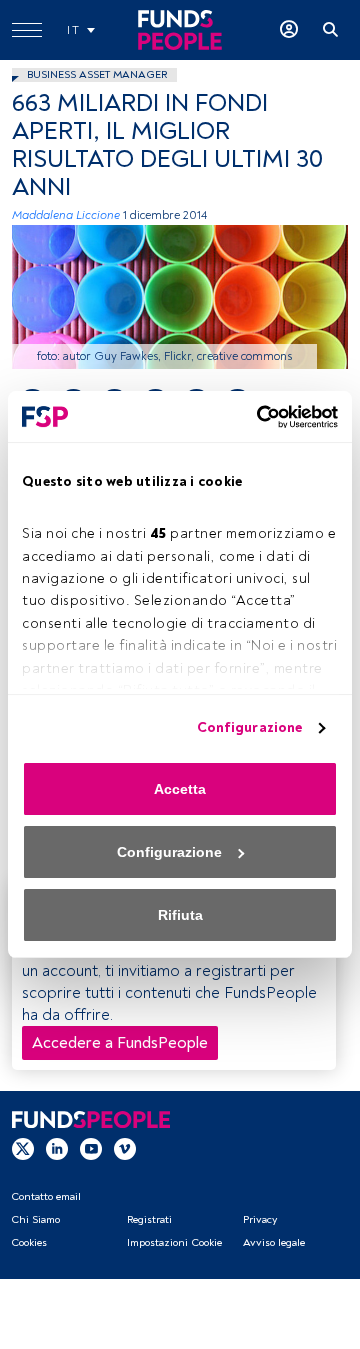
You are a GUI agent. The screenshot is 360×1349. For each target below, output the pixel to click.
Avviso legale (274, 1242)
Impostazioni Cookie (174, 1242)
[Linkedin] (57, 1148)
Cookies (29, 1242)
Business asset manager (97, 74)
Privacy (260, 1219)
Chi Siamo (35, 1219)
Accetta (180, 789)
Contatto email (46, 1196)
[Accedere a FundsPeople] (289, 30)
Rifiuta (180, 915)
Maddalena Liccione (66, 215)
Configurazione (249, 727)
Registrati (149, 1219)
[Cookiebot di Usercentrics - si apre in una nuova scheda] (255, 417)
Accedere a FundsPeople (120, 1043)
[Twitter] (23, 1148)
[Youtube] (91, 1148)
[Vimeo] (125, 1148)
